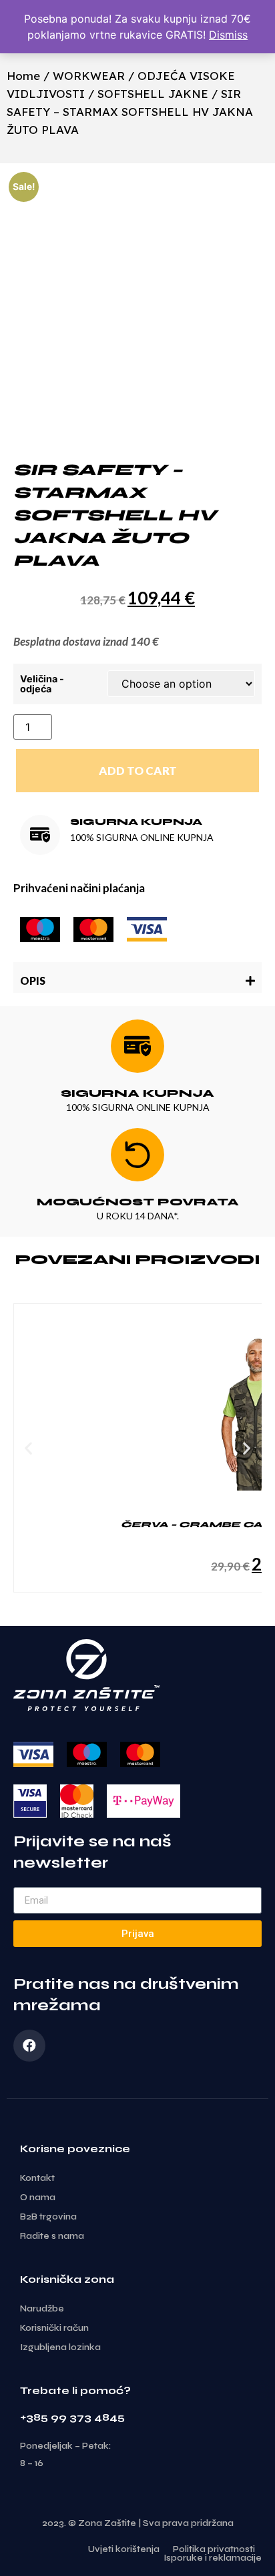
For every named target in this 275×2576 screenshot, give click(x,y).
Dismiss (228, 35)
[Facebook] (29, 2046)
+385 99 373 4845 (72, 2417)
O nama (38, 2198)
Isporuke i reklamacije (213, 2558)
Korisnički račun (54, 2328)
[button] (137, 977)
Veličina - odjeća (42, 684)
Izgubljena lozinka (60, 2347)
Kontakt (37, 2178)
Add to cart (138, 771)
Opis (33, 980)
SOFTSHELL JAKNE (153, 94)
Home (23, 76)
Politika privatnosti (214, 2550)
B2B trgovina (48, 2217)
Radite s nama (52, 2236)
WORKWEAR (89, 76)
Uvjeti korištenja (124, 2550)
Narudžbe (42, 2309)
